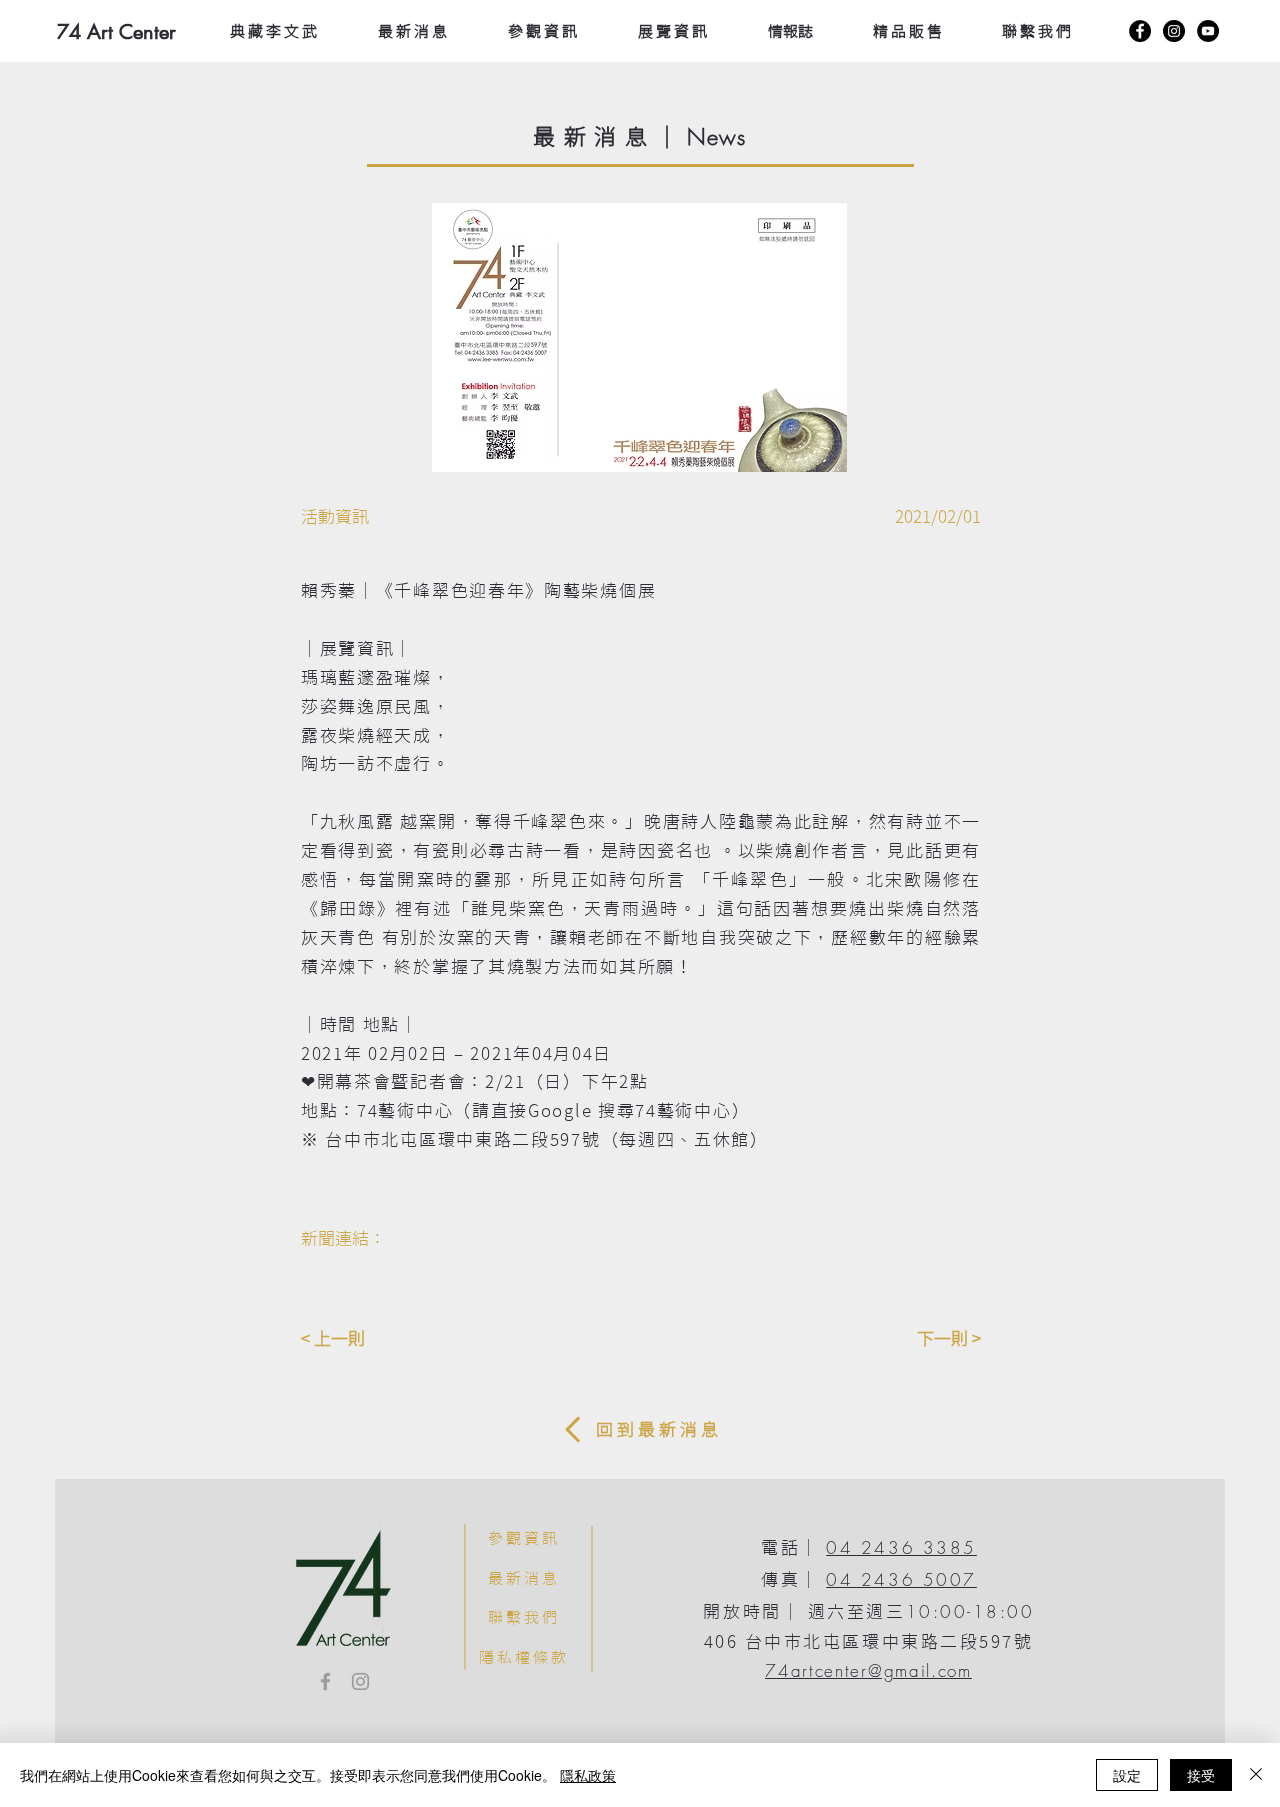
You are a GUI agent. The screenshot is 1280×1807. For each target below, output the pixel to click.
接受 (1201, 1775)
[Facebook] (1140, 31)
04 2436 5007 (901, 1579)
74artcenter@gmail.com (868, 1670)
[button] (639, 337)
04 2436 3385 (901, 1547)
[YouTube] (1208, 31)
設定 (1127, 1775)
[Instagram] (1174, 31)
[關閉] (1256, 1775)
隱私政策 (588, 1775)
